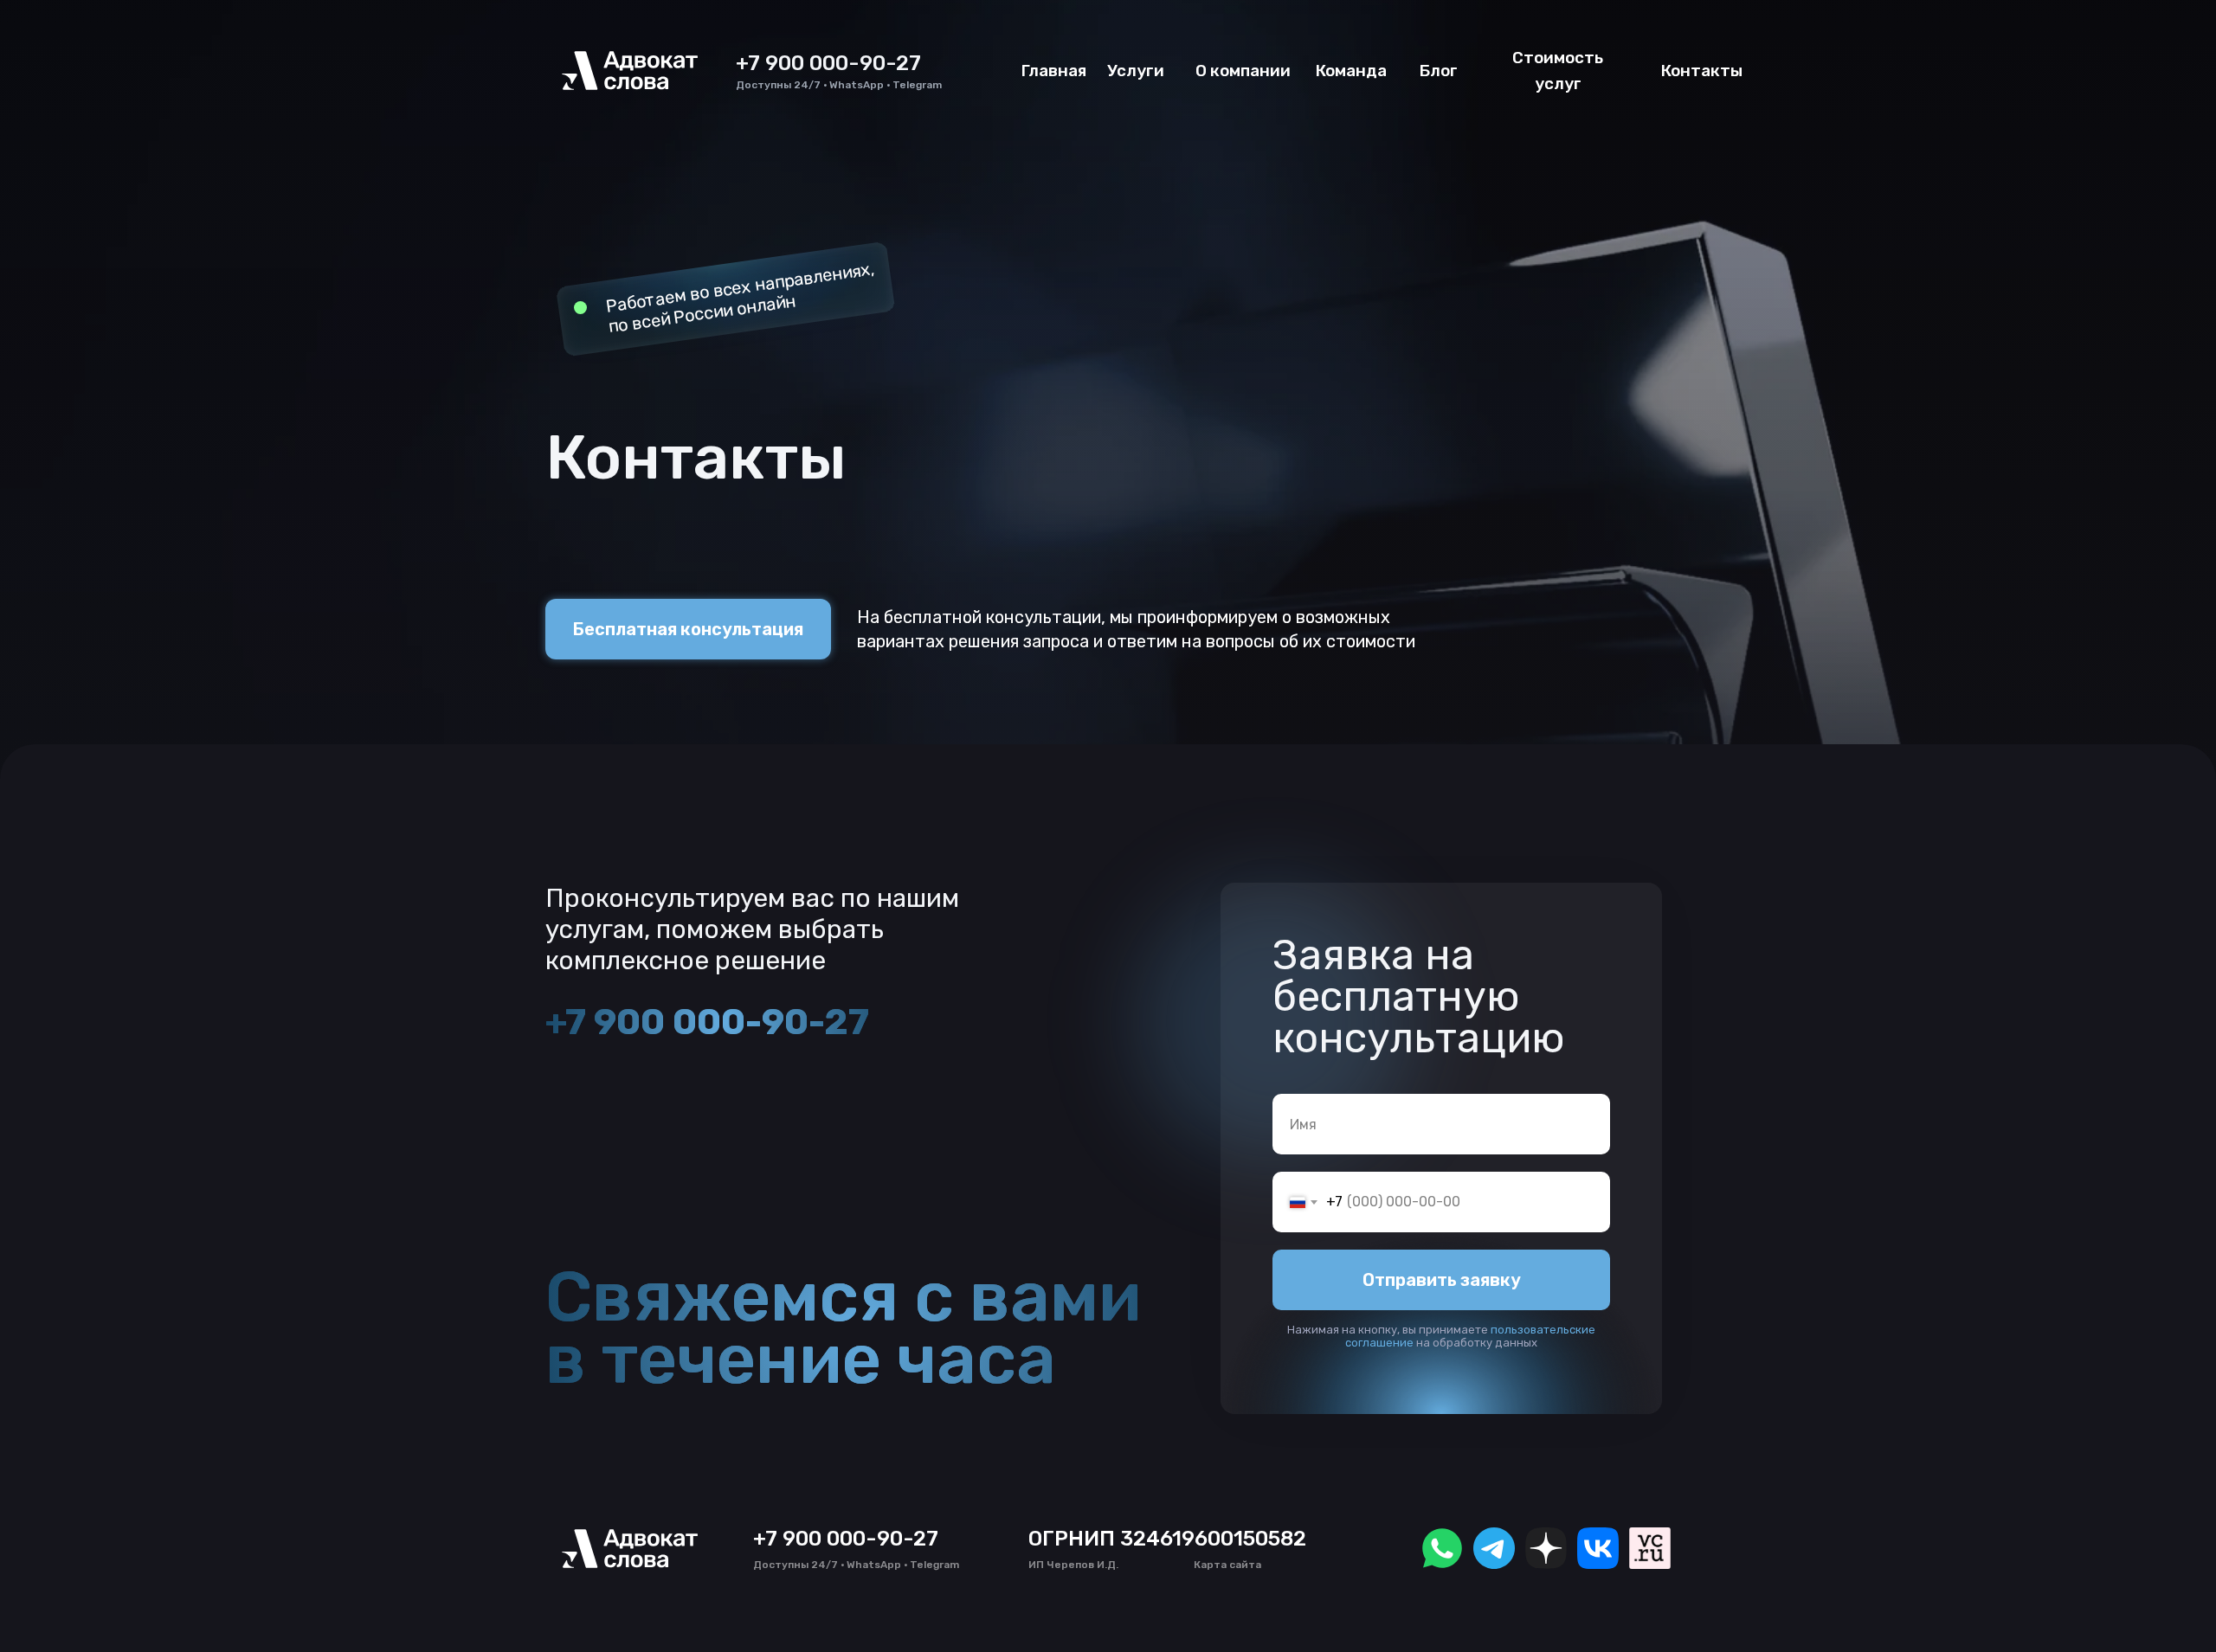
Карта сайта (1227, 1565)
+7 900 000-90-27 (828, 63)
